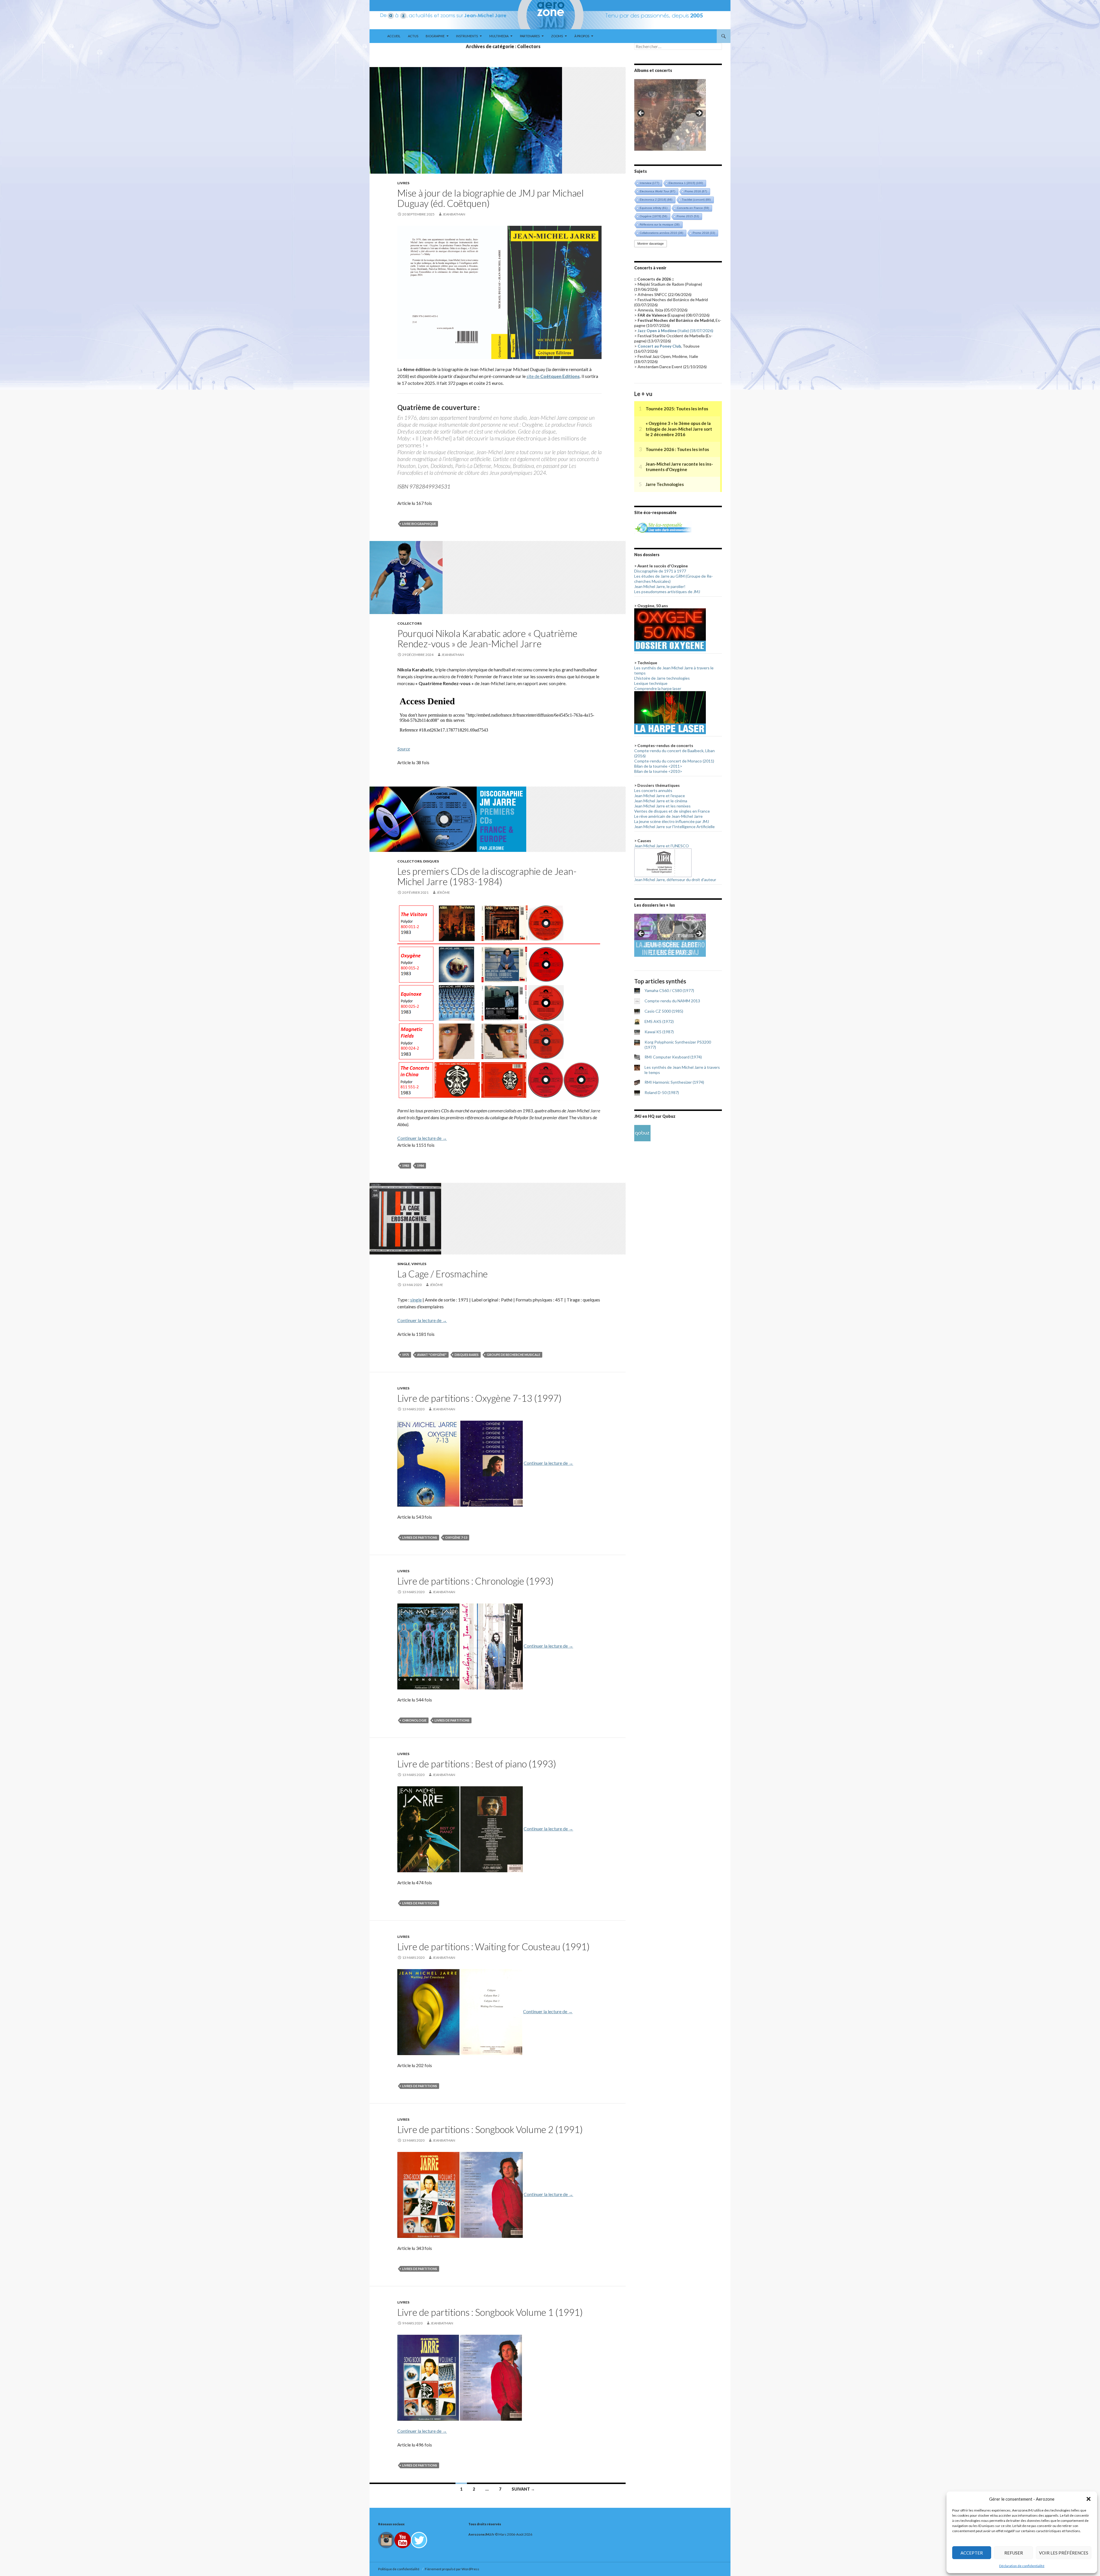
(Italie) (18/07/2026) (675, 331)
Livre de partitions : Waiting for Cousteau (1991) (493, 1946)
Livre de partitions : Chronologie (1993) (475, 1581)
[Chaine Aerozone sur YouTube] (403, 2539)
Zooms (557, 36)
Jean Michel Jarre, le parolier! (660, 586)
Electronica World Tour (657, 191)
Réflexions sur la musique (660, 225)
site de (553, 376)
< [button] (641, 113)
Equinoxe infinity (654, 208)
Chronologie (414, 1720)
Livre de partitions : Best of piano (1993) (477, 1764)
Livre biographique (419, 524)
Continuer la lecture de (422, 1138)
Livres (403, 183)
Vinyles (419, 1264)
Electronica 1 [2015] (686, 183)
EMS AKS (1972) (659, 1021)
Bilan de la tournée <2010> (658, 771)
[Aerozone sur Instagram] (386, 2539)
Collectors (409, 623)
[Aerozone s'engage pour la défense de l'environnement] (663, 527)
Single (404, 1264)
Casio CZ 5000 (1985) (664, 1011)
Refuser (1014, 2553)
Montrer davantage (651, 244)
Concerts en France (693, 208)
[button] (1089, 2499)
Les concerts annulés (653, 790)
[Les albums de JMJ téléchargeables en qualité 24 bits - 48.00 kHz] (642, 1133)
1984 (421, 1166)
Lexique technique (651, 683)
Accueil (394, 36)
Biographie (435, 36)
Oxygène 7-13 (456, 1537)
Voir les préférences (1064, 2553)
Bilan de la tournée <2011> (658, 766)
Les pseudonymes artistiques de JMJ (667, 592)
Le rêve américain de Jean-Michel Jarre (668, 816)
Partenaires (530, 36)
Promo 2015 (688, 216)
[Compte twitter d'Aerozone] (419, 2539)
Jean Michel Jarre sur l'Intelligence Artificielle (674, 827)
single (416, 1300)
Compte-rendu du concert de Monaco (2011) (674, 761)
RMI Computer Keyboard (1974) (673, 1057)
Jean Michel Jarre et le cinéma (661, 801)
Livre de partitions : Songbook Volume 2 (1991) (490, 2129)
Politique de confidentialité (399, 2569)
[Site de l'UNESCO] (663, 862)
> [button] (699, 113)
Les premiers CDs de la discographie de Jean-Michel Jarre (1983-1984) (487, 876)
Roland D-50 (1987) (662, 1092)
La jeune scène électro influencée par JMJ (672, 821)
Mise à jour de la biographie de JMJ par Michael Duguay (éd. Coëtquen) (491, 198)
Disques (431, 861)
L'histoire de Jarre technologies (662, 678)
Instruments (467, 36)
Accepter (972, 2553)
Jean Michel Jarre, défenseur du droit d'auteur (675, 880)
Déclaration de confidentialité (1022, 2566)
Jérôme (443, 892)
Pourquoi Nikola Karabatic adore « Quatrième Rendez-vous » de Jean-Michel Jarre (487, 638)
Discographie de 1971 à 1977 (660, 571)
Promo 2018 (704, 233)
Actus (413, 36)
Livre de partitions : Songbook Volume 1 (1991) (490, 2312)
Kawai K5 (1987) (659, 1032)
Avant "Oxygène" (432, 1355)
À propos (582, 36)
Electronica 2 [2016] (656, 200)
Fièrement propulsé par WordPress (452, 2569)
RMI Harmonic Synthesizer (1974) (674, 1082)
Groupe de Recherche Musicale (513, 1355)
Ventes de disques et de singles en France (672, 811)
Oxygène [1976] (653, 216)
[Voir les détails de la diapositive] (670, 115)
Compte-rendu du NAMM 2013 (672, 1001)
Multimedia (499, 36)
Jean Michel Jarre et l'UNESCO (662, 846)
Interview (649, 183)
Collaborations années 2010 (661, 233)
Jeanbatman (454, 214)
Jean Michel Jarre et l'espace (660, 796)
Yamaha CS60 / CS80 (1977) (669, 990)
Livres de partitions (420, 1537)
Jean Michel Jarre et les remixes (662, 806)
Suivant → (523, 2489)
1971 (406, 1355)
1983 (406, 1166)
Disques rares (467, 1355)
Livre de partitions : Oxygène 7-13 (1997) (479, 1398)
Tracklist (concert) (696, 200)
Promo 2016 (696, 191)
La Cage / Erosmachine (443, 1274)
